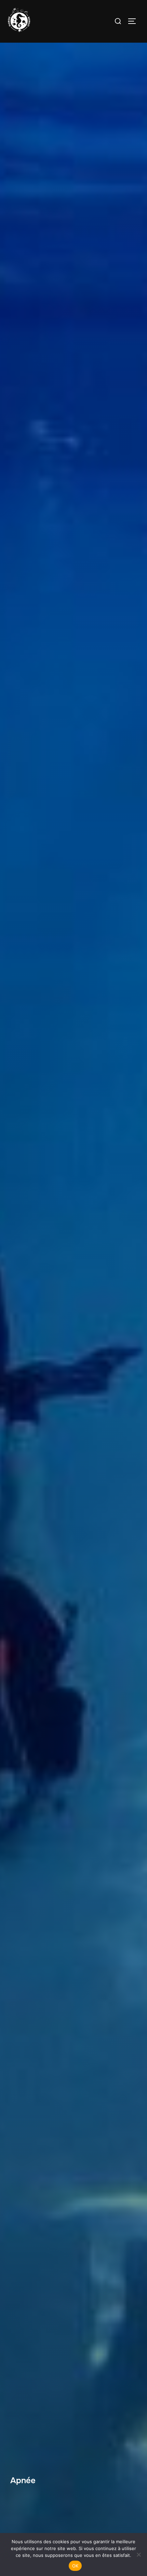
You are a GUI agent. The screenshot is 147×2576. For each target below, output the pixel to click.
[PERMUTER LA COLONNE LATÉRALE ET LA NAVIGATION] (134, 21)
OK (75, 2566)
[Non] (138, 2554)
